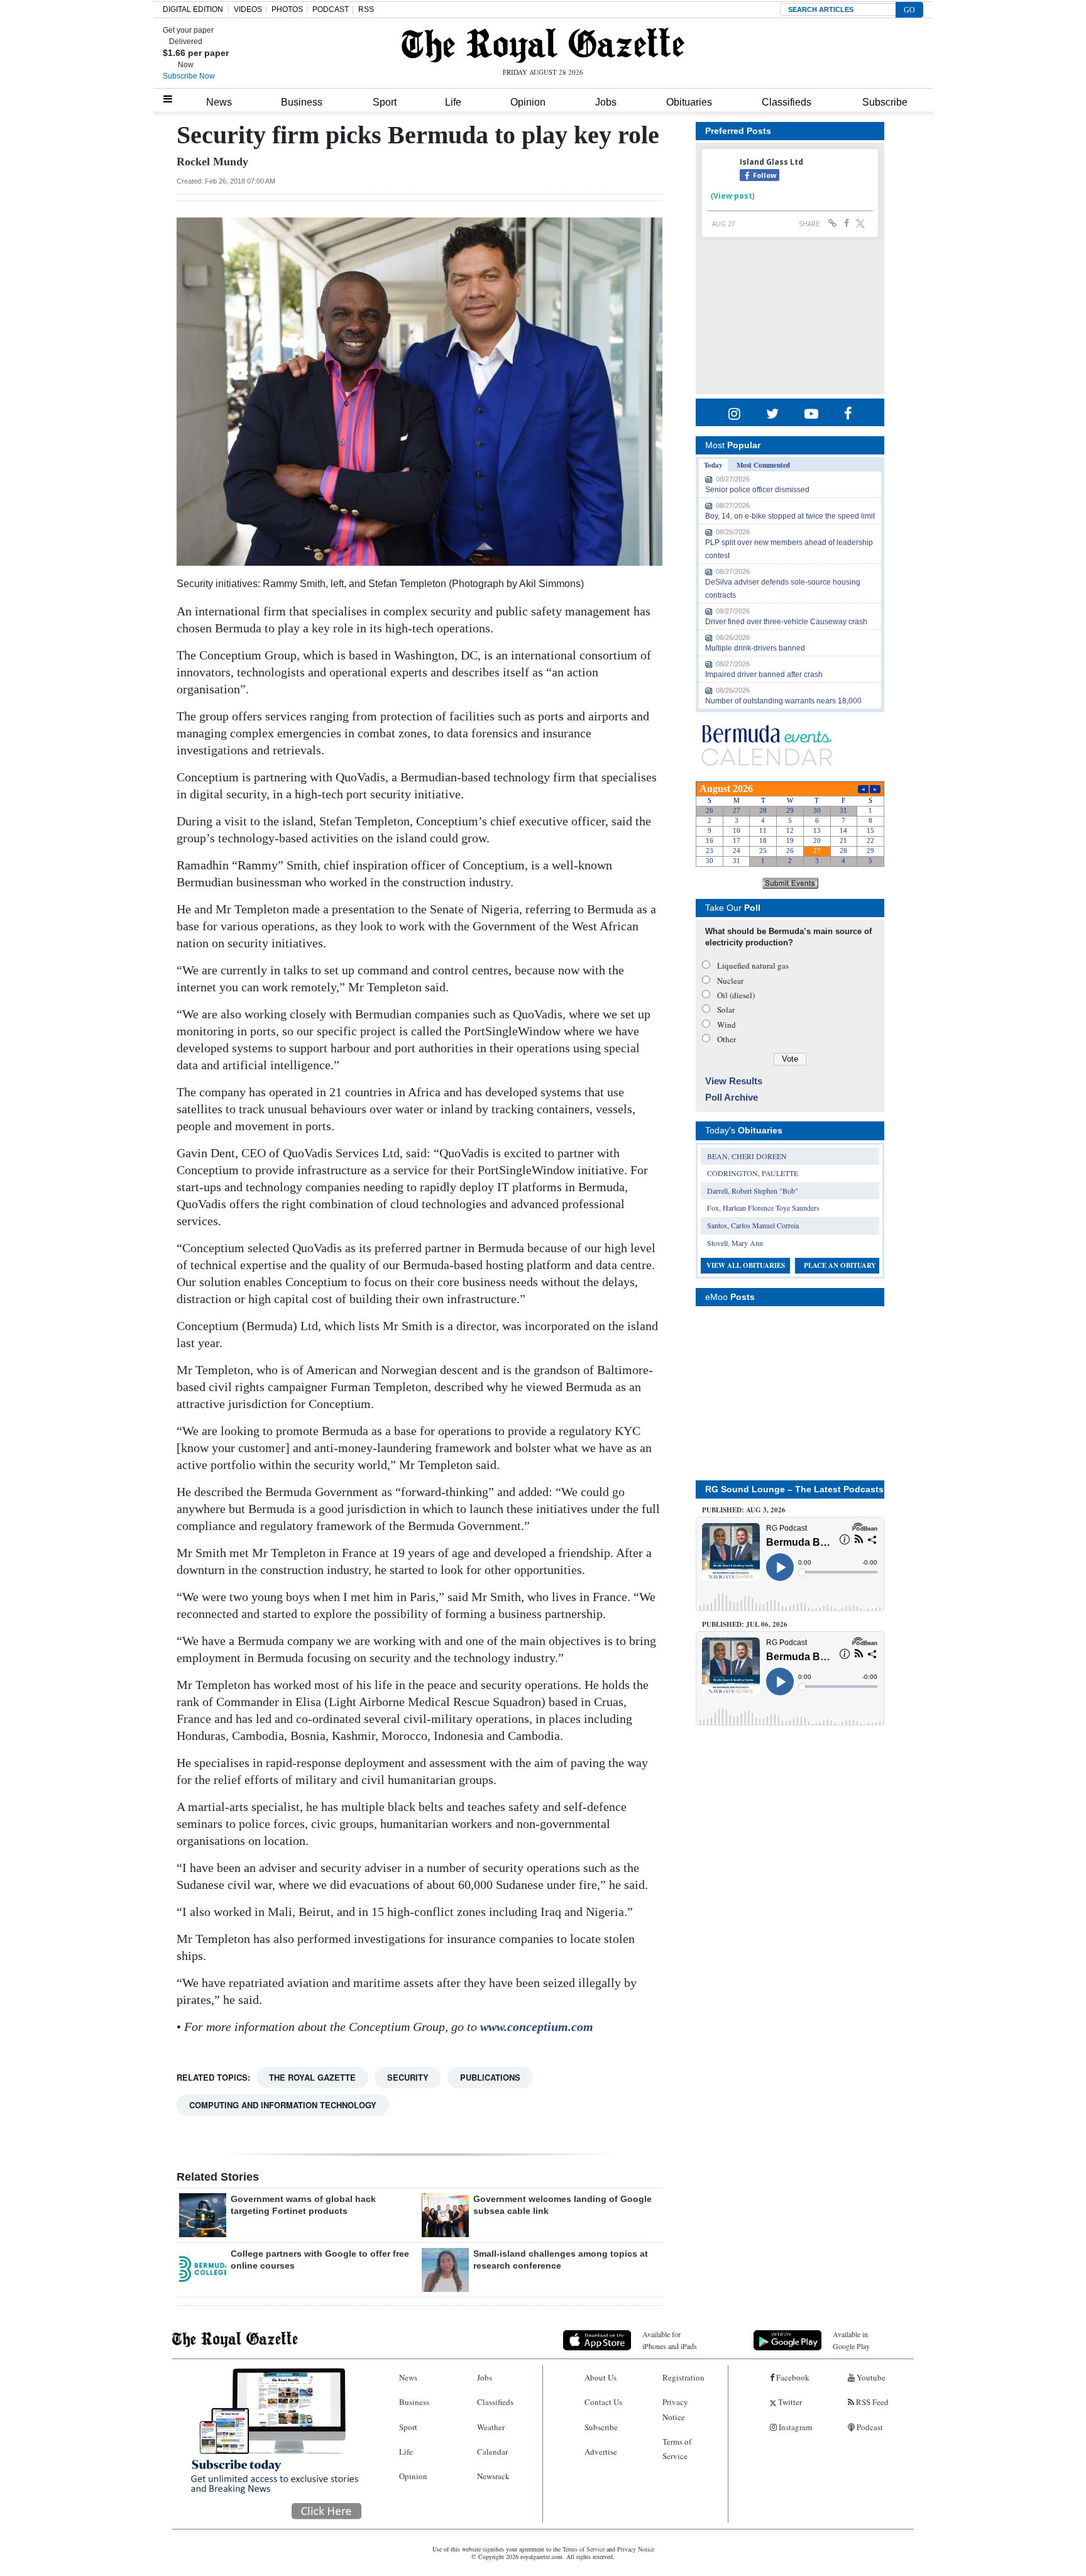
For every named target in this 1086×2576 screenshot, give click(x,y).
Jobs (606, 102)
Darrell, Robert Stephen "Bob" (753, 1191)
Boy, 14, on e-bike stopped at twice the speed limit (790, 516)
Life (453, 102)
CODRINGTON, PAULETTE (753, 1173)
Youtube (870, 2377)
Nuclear (730, 981)
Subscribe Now (189, 76)
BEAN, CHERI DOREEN (747, 1156)
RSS (366, 9)
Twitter (789, 2402)
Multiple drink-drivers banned (755, 648)
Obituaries (689, 102)
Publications (490, 2077)
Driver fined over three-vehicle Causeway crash (786, 622)
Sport (385, 102)
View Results (734, 1081)
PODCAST (331, 9)
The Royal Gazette (312, 2077)
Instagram (794, 2427)
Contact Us (603, 2402)
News (219, 102)
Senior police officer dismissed (757, 490)
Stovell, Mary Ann (735, 1243)
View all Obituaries (746, 1265)
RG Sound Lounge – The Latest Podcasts (794, 1489)
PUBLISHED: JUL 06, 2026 (745, 1624)
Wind (727, 1025)
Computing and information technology (283, 2105)
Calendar (492, 2452)
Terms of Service (677, 2449)
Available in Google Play (851, 2340)
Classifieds (787, 102)
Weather (491, 2427)
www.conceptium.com (537, 2027)
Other (727, 1039)
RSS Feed (871, 2402)
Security (408, 2077)
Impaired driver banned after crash (764, 674)
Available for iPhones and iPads (670, 2340)
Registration (683, 2377)
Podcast (869, 2427)
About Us (601, 2377)
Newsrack (493, 2476)
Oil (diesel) (736, 995)
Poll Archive (732, 1097)
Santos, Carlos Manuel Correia (753, 1225)
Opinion (528, 102)
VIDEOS (248, 9)
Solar (726, 1010)
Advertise (601, 2452)
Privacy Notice (675, 2409)
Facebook (792, 2377)
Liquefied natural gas (753, 966)
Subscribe (885, 102)
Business (302, 102)
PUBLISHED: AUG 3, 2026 (744, 1510)
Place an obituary (840, 1265)
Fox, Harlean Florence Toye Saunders (763, 1208)
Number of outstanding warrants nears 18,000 (783, 701)
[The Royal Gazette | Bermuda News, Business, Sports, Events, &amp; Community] (543, 45)
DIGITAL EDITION (193, 9)
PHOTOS (287, 9)
